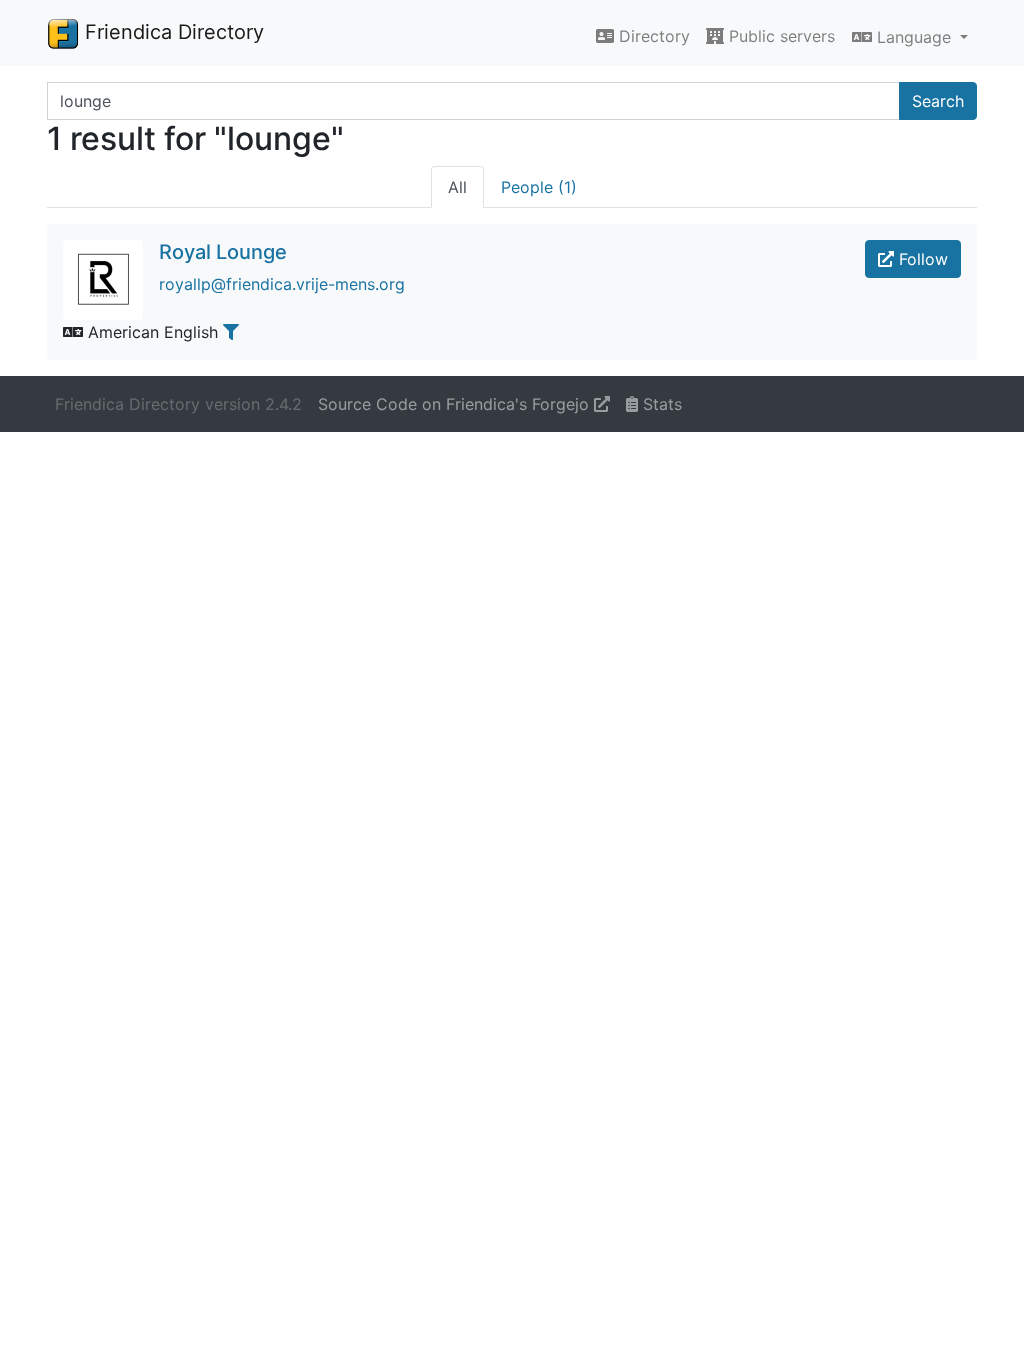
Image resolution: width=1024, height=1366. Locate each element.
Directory (652, 36)
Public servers (779, 36)
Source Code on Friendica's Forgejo (456, 404)
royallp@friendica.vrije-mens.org (282, 284)
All (457, 187)
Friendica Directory (171, 32)
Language (914, 37)
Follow (921, 259)
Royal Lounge (223, 252)
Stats (660, 404)
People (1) (539, 187)
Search (938, 101)
